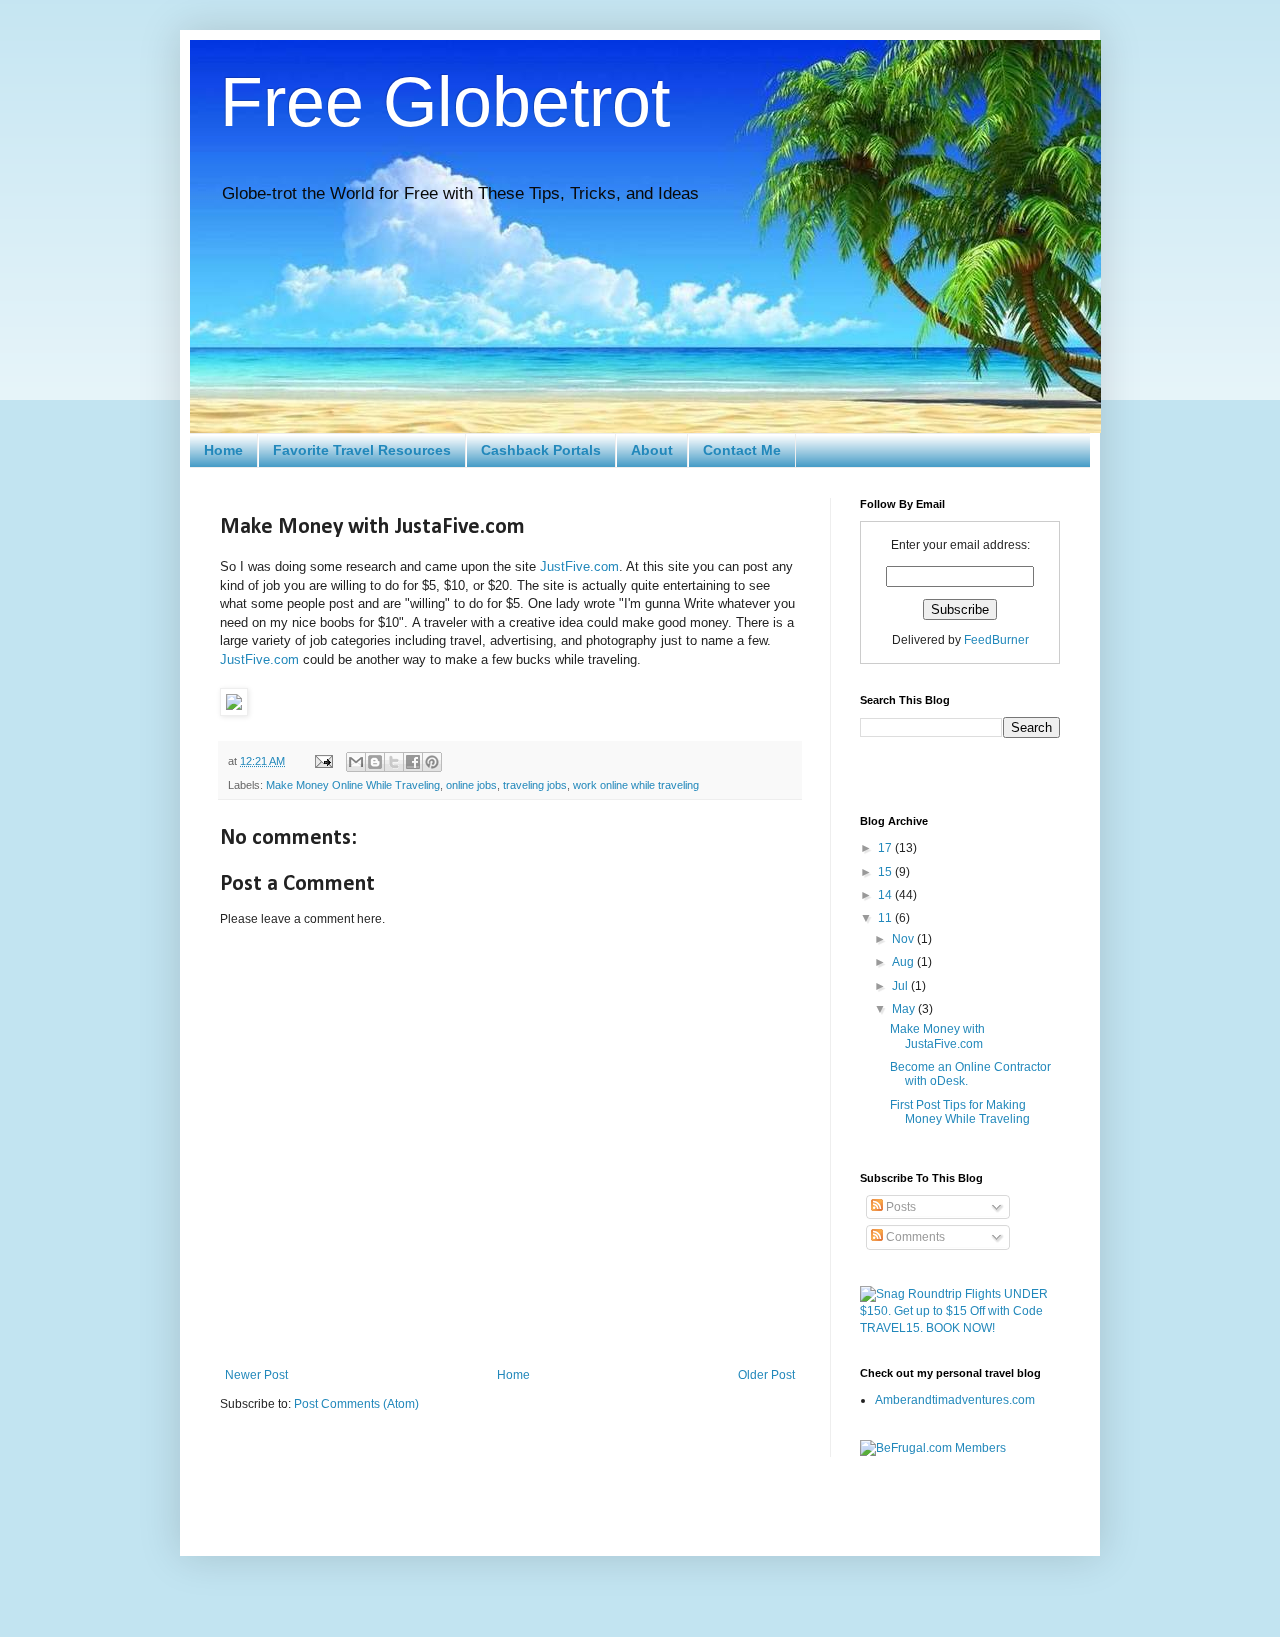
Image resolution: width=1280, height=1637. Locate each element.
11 (886, 918)
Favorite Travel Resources (362, 450)
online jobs (471, 785)
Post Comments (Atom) (356, 1404)
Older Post (766, 1375)
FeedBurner (996, 640)
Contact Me (742, 450)
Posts (899, 1207)
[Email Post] (323, 761)
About (652, 450)
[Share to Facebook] (413, 762)
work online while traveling (636, 785)
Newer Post (256, 1375)
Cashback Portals (541, 450)
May (905, 1009)
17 (886, 848)
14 (886, 895)
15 (886, 872)
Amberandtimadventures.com (955, 1400)
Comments (914, 1237)
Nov (904, 939)
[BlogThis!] (375, 762)
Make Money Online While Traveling (353, 785)
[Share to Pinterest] (432, 762)
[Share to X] (394, 762)
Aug (904, 962)
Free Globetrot (445, 102)
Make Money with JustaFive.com (937, 1036)
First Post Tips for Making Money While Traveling (960, 1112)
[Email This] (356, 762)
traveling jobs (535, 785)
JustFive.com (579, 566)
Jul (901, 986)
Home (223, 450)
